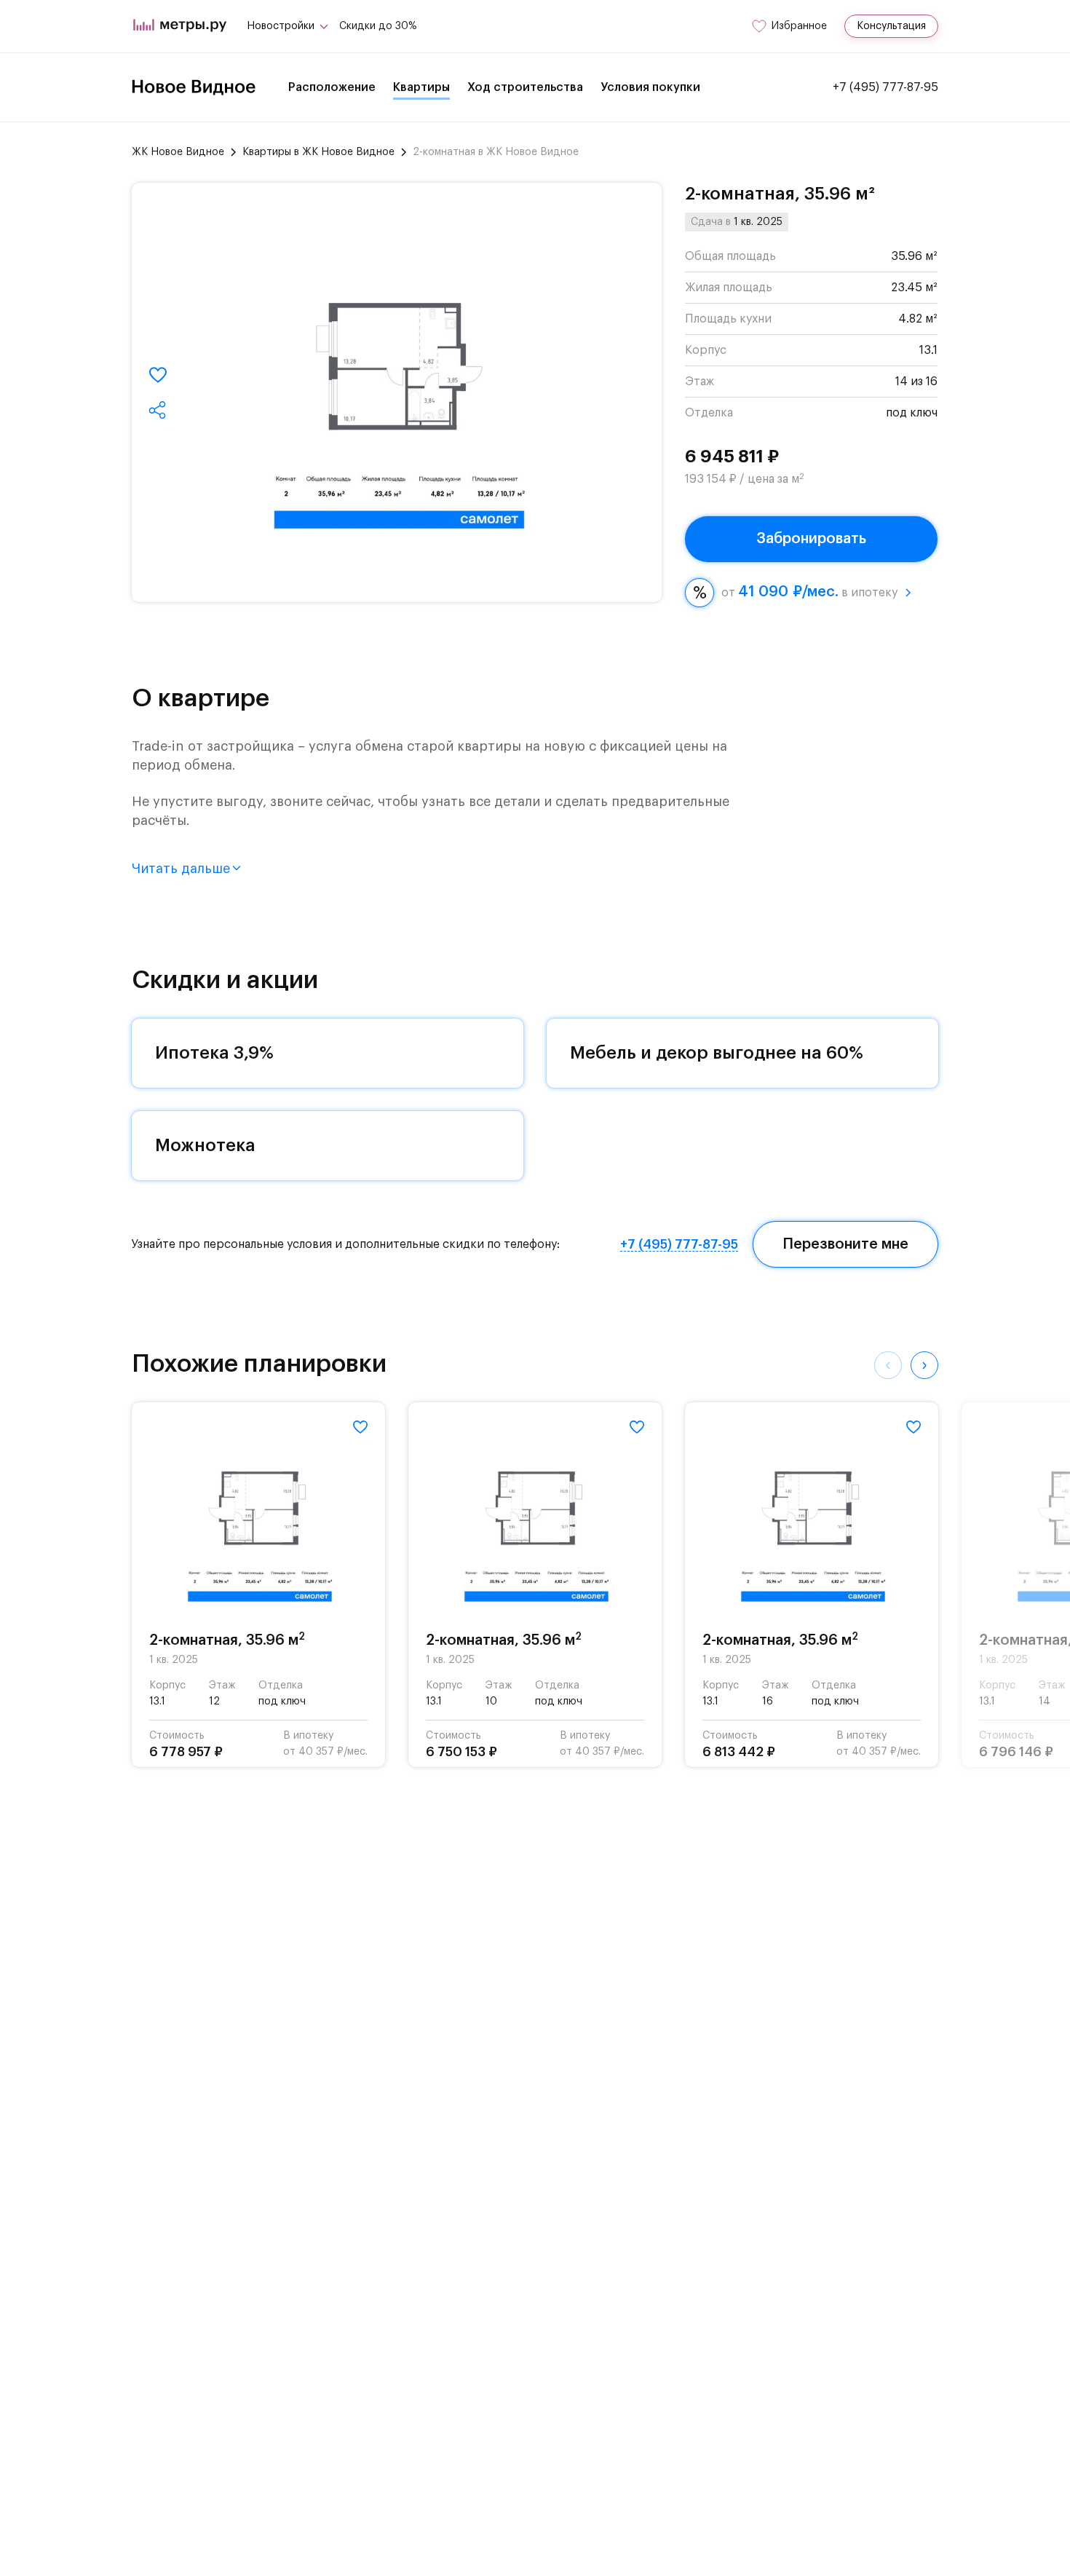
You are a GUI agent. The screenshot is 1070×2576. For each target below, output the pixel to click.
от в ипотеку (809, 592)
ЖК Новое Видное (178, 152)
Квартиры (421, 87)
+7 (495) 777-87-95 (885, 87)
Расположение (332, 87)
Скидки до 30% (378, 26)
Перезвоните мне (845, 1244)
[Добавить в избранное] (158, 375)
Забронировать (811, 539)
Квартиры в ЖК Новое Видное (318, 152)
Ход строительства (525, 87)
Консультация (891, 26)
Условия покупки (650, 87)
